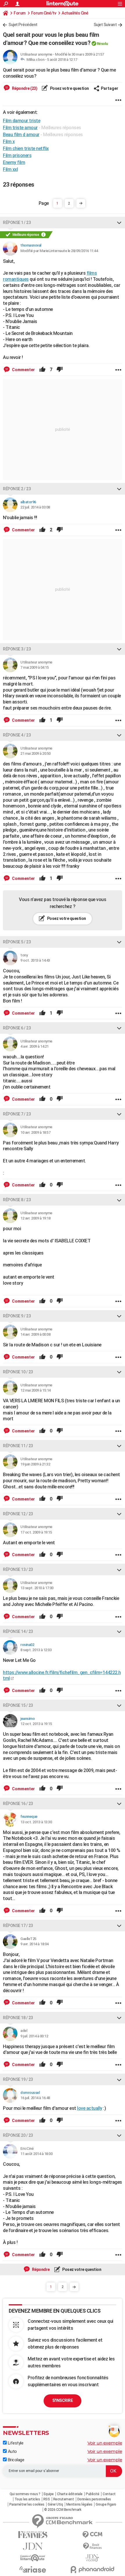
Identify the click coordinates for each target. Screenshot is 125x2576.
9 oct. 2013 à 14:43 (35, 960)
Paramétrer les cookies (27, 2504)
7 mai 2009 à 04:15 (34, 667)
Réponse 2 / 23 (17, 489)
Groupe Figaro (106, 2504)
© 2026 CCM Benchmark (63, 2510)
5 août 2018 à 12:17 (62, 60)
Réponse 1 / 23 (17, 223)
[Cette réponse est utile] (42, 370)
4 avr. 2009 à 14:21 (34, 1046)
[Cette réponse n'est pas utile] (60, 370)
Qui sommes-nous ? (25, 2494)
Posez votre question (69, 88)
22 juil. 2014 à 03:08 (35, 507)
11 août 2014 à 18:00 (36, 2154)
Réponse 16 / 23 (18, 1804)
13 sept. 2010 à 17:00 (37, 1588)
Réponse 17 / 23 (18, 1926)
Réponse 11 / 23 (18, 1446)
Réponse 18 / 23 (18, 2018)
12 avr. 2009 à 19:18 (35, 1218)
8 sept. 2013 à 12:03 (36, 1650)
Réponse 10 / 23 (18, 1372)
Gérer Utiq (55, 2504)
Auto (12, 2451)
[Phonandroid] (92, 2569)
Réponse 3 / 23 (17, 649)
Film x (9, 142)
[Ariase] (33, 2569)
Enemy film (14, 162)
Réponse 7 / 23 (17, 1114)
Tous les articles (27, 2499)
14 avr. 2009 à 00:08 (35, 1334)
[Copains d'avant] (33, 2558)
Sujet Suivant (105, 25)
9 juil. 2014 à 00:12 (34, 2036)
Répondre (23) (24, 88)
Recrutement (64, 2499)
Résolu (102, 44)
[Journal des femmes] (33, 2535)
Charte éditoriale (70, 2494)
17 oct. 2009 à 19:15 (36, 1532)
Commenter (23, 370)
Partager (110, 88)
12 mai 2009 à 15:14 (35, 1390)
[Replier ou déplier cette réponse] (119, 223)
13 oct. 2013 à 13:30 (36, 1822)
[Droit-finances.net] (92, 2546)
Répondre (40, 2269)
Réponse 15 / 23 (18, 1705)
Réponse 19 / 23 (18, 2079)
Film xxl (10, 169)
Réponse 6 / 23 (17, 1028)
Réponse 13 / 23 (18, 1569)
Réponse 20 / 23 (18, 2135)
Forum (20, 13)
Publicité (93, 2494)
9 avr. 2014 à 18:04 (34, 1944)
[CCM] (92, 2535)
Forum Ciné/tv (44, 13)
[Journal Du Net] (33, 2546)
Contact (109, 2494)
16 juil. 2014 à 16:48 (35, 2098)
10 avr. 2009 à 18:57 (35, 1132)
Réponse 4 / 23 (17, 735)
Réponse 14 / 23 (18, 1631)
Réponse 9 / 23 (17, 1316)
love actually (90, 2108)
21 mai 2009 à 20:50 (35, 753)
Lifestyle (15, 2443)
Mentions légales (79, 2504)
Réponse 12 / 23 (18, 1514)
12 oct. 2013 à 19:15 (36, 1724)
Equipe (49, 2494)
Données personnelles (94, 2499)
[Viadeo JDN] (92, 2558)
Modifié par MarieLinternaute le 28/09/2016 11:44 (59, 251)
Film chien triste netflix (26, 148)
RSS (47, 2499)
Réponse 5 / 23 (17, 942)
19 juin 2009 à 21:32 (35, 1464)
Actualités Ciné (75, 13)
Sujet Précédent (23, 25)
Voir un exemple (105, 2443)
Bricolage (15, 2460)
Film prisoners (17, 155)
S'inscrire (63, 2400)
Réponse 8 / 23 (17, 1200)
